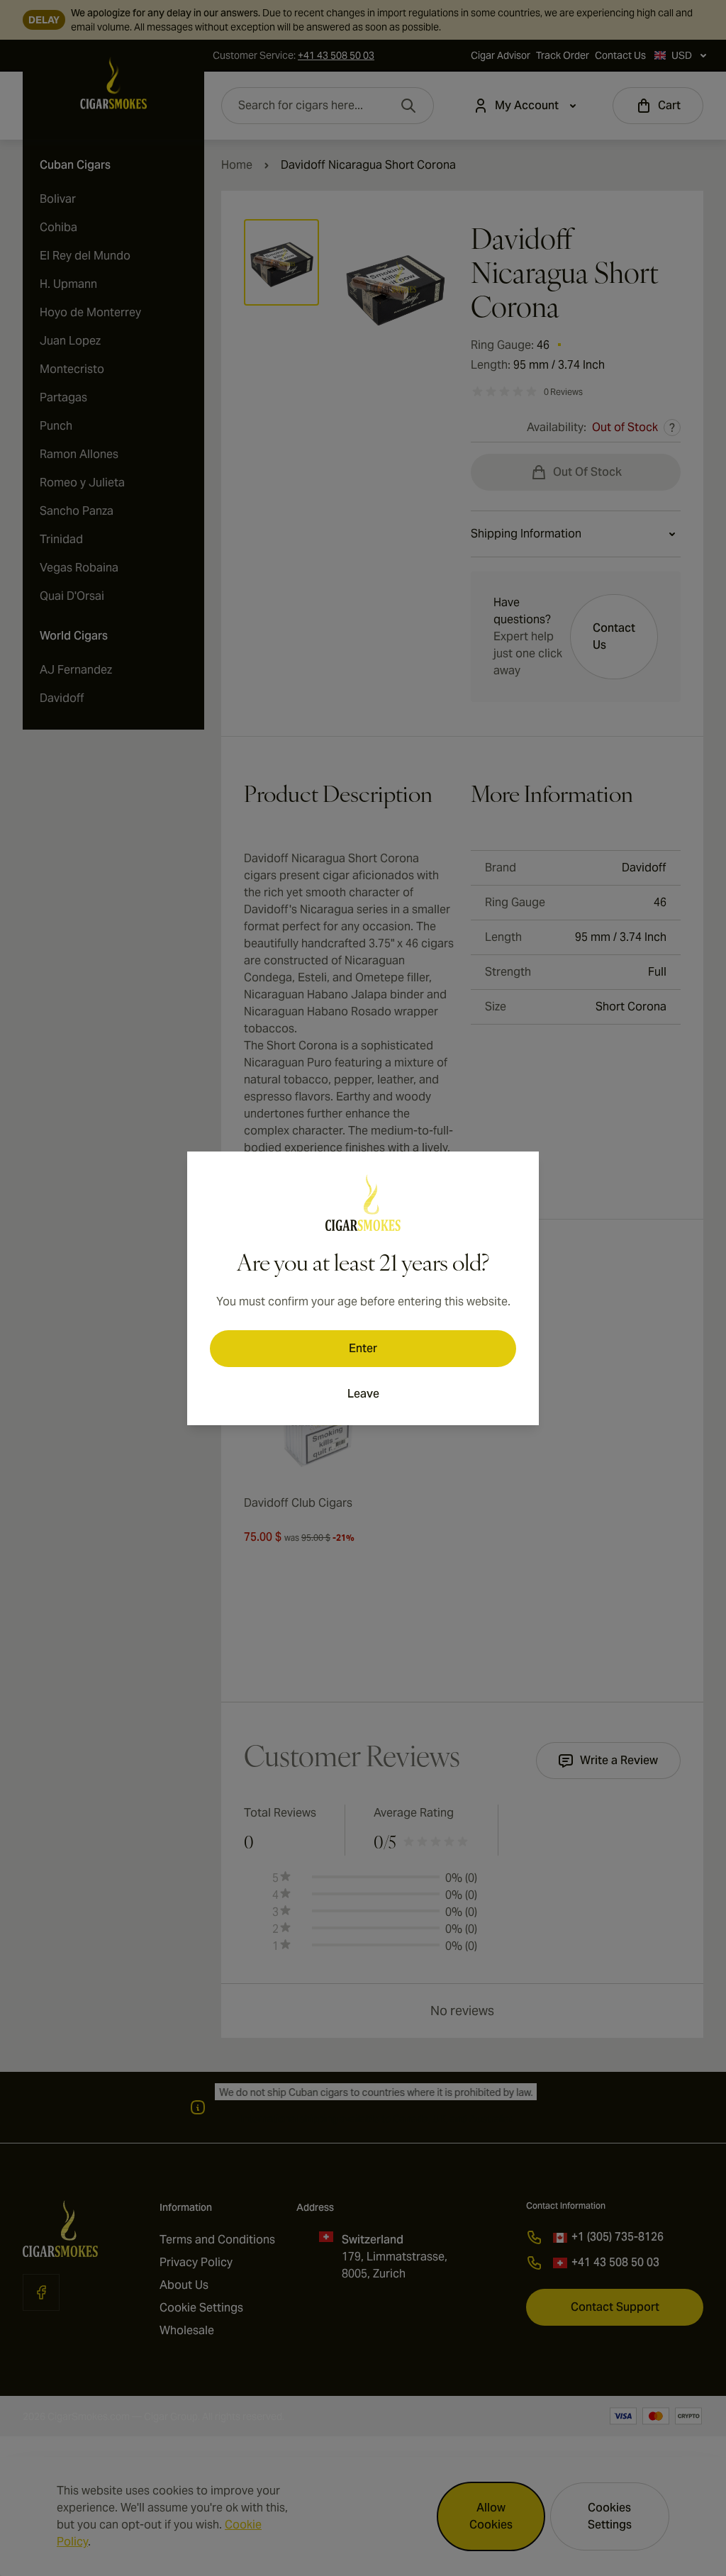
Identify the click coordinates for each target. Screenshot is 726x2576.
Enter (363, 1348)
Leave (363, 1394)
